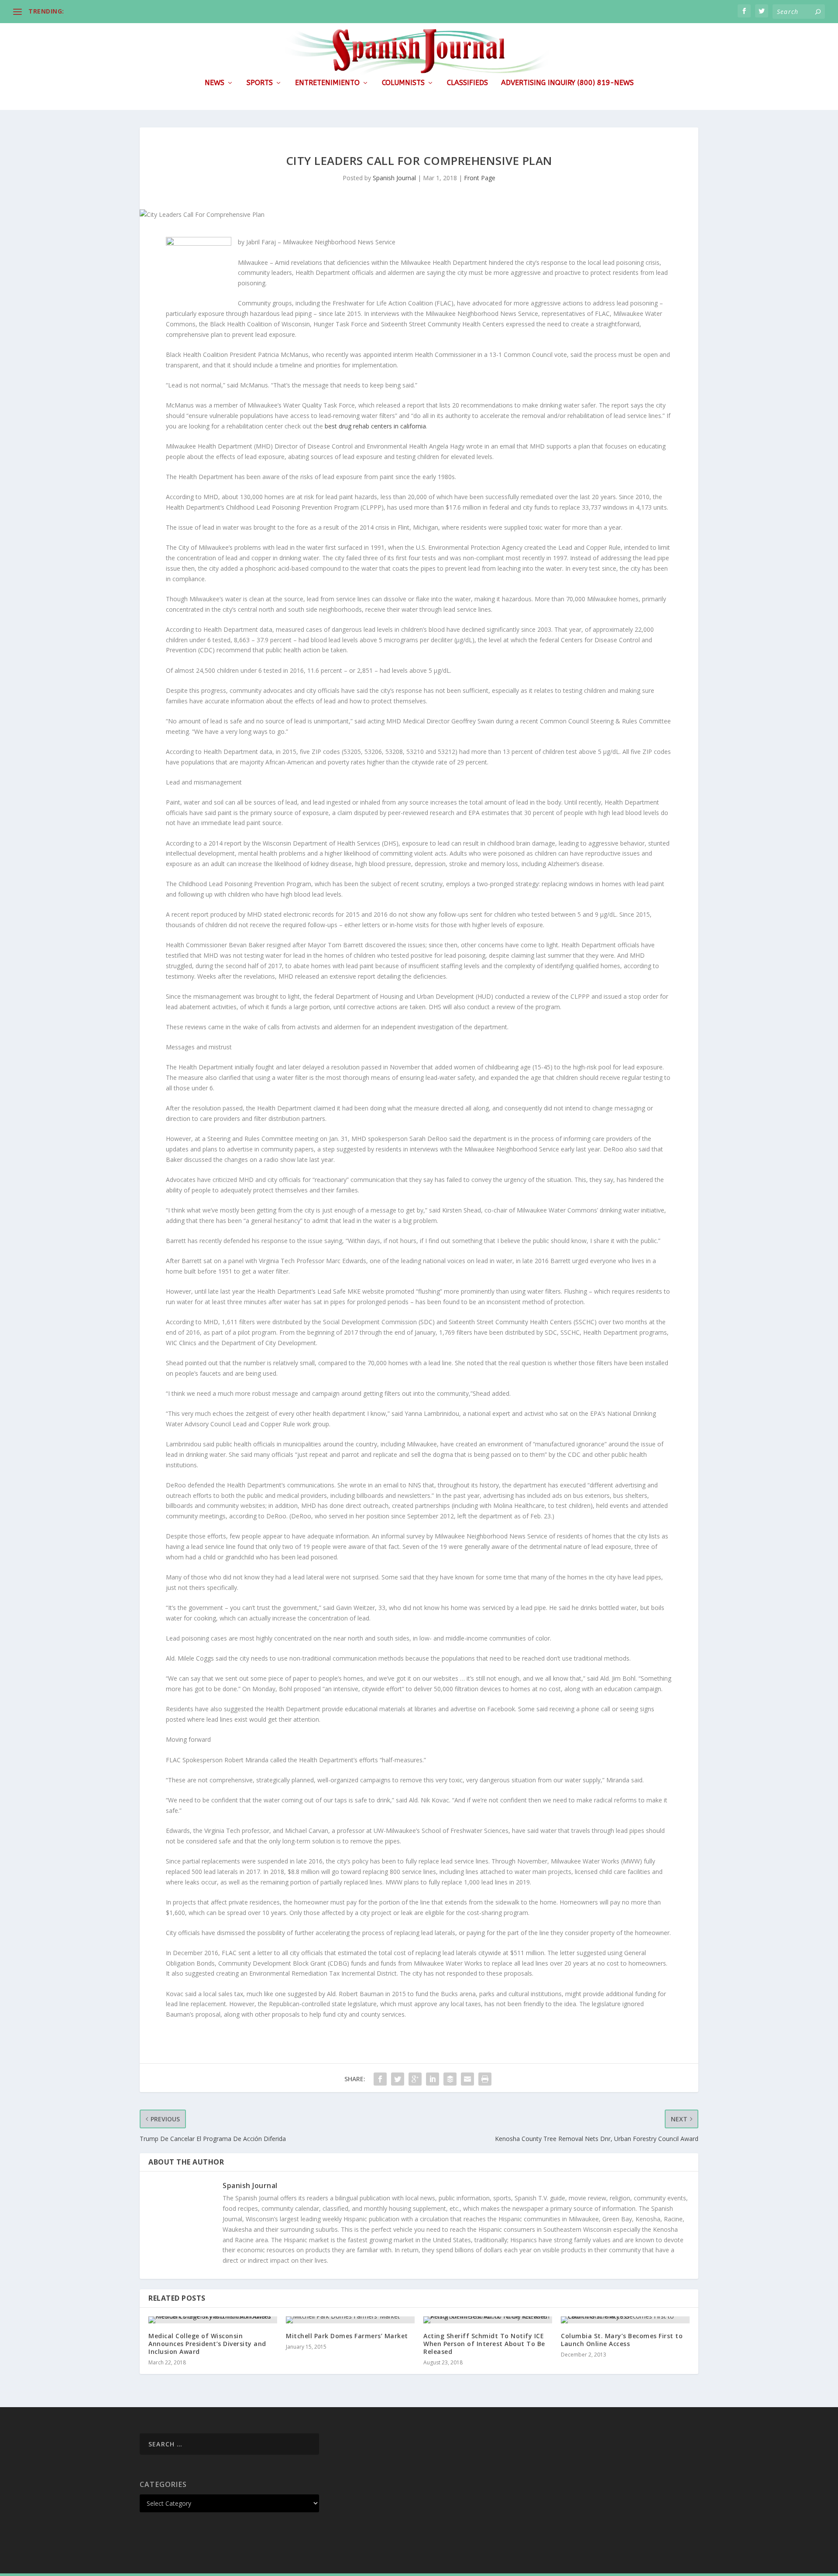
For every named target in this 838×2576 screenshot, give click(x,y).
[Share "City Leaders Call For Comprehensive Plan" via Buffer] (450, 2079)
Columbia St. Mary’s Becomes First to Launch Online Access (622, 2340)
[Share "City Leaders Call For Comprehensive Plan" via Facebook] (380, 2079)
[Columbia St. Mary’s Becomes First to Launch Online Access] (625, 2320)
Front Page (480, 178)
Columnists (403, 83)
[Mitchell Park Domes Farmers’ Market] (350, 2320)
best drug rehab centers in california (375, 426)
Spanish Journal (394, 178)
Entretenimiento (327, 83)
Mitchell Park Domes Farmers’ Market (347, 2336)
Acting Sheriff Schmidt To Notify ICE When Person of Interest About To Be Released (484, 2344)
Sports (260, 83)
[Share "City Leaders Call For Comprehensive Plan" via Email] (467, 2079)
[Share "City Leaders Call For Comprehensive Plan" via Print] (485, 2079)
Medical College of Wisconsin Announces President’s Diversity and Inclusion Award (207, 2344)
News (215, 83)
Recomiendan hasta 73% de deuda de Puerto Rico (144, 11)
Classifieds (467, 83)
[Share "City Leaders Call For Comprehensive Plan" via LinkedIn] (433, 2079)
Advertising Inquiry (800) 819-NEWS (567, 83)
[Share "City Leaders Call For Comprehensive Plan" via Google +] (415, 2079)
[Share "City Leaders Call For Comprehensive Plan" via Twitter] (398, 2079)
